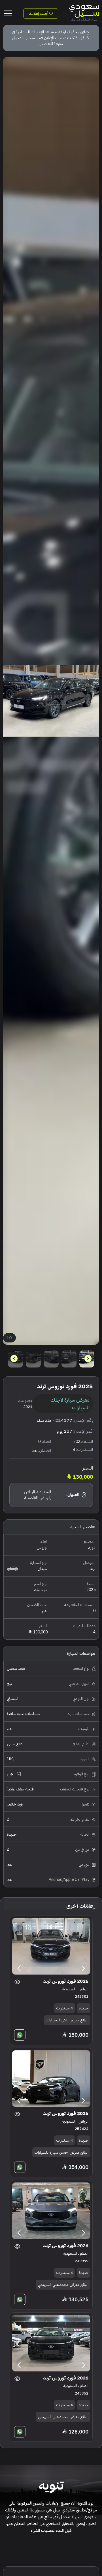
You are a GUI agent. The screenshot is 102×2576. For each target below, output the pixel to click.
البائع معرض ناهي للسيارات (67, 2020)
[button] (14, 1359)
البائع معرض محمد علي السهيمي (63, 2285)
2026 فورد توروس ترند (66, 1981)
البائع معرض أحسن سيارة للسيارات (61, 2152)
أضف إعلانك (39, 14)
